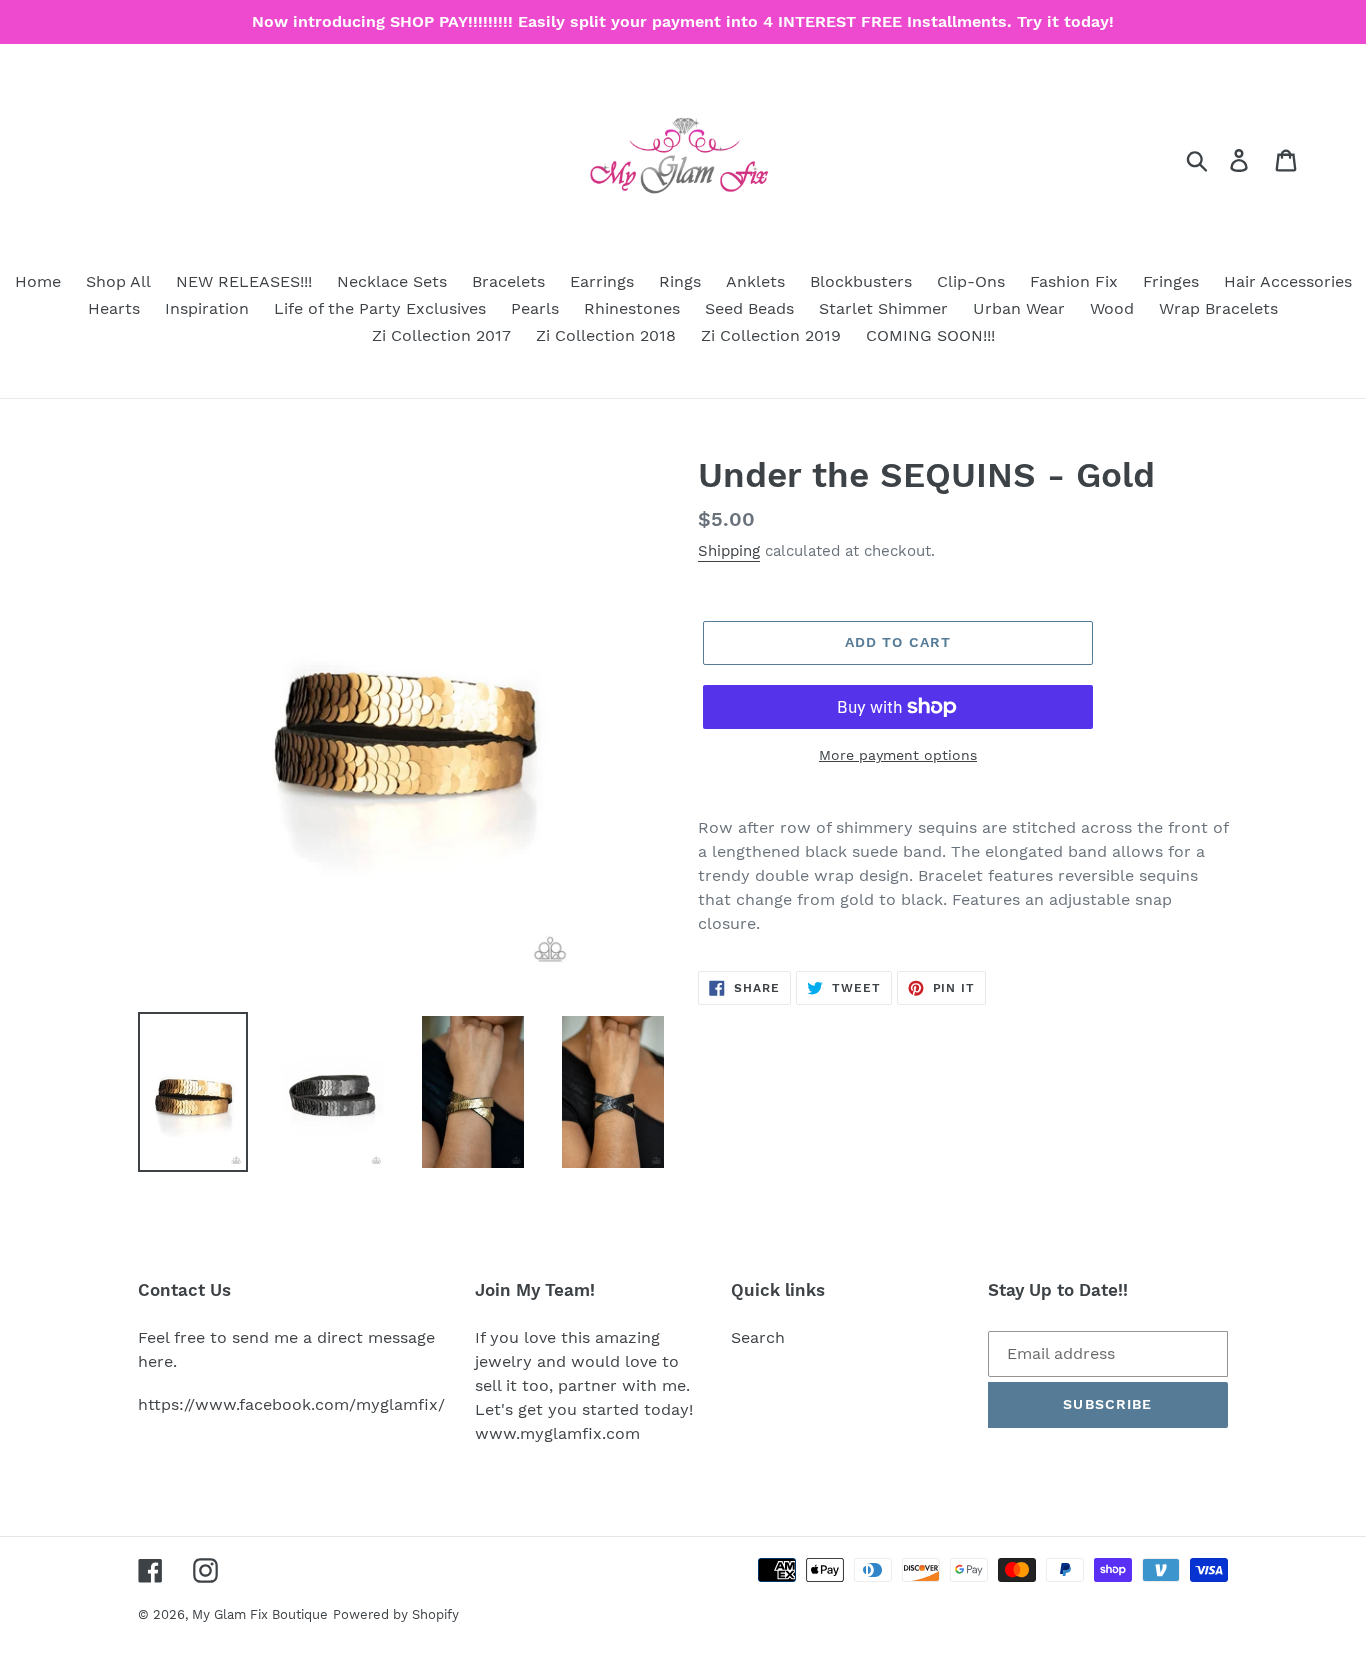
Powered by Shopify (396, 1614)
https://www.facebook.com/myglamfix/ (291, 1404)
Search (758, 1337)
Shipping (729, 551)
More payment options (898, 755)
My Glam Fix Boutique (260, 1614)
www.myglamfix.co (550, 1433)
